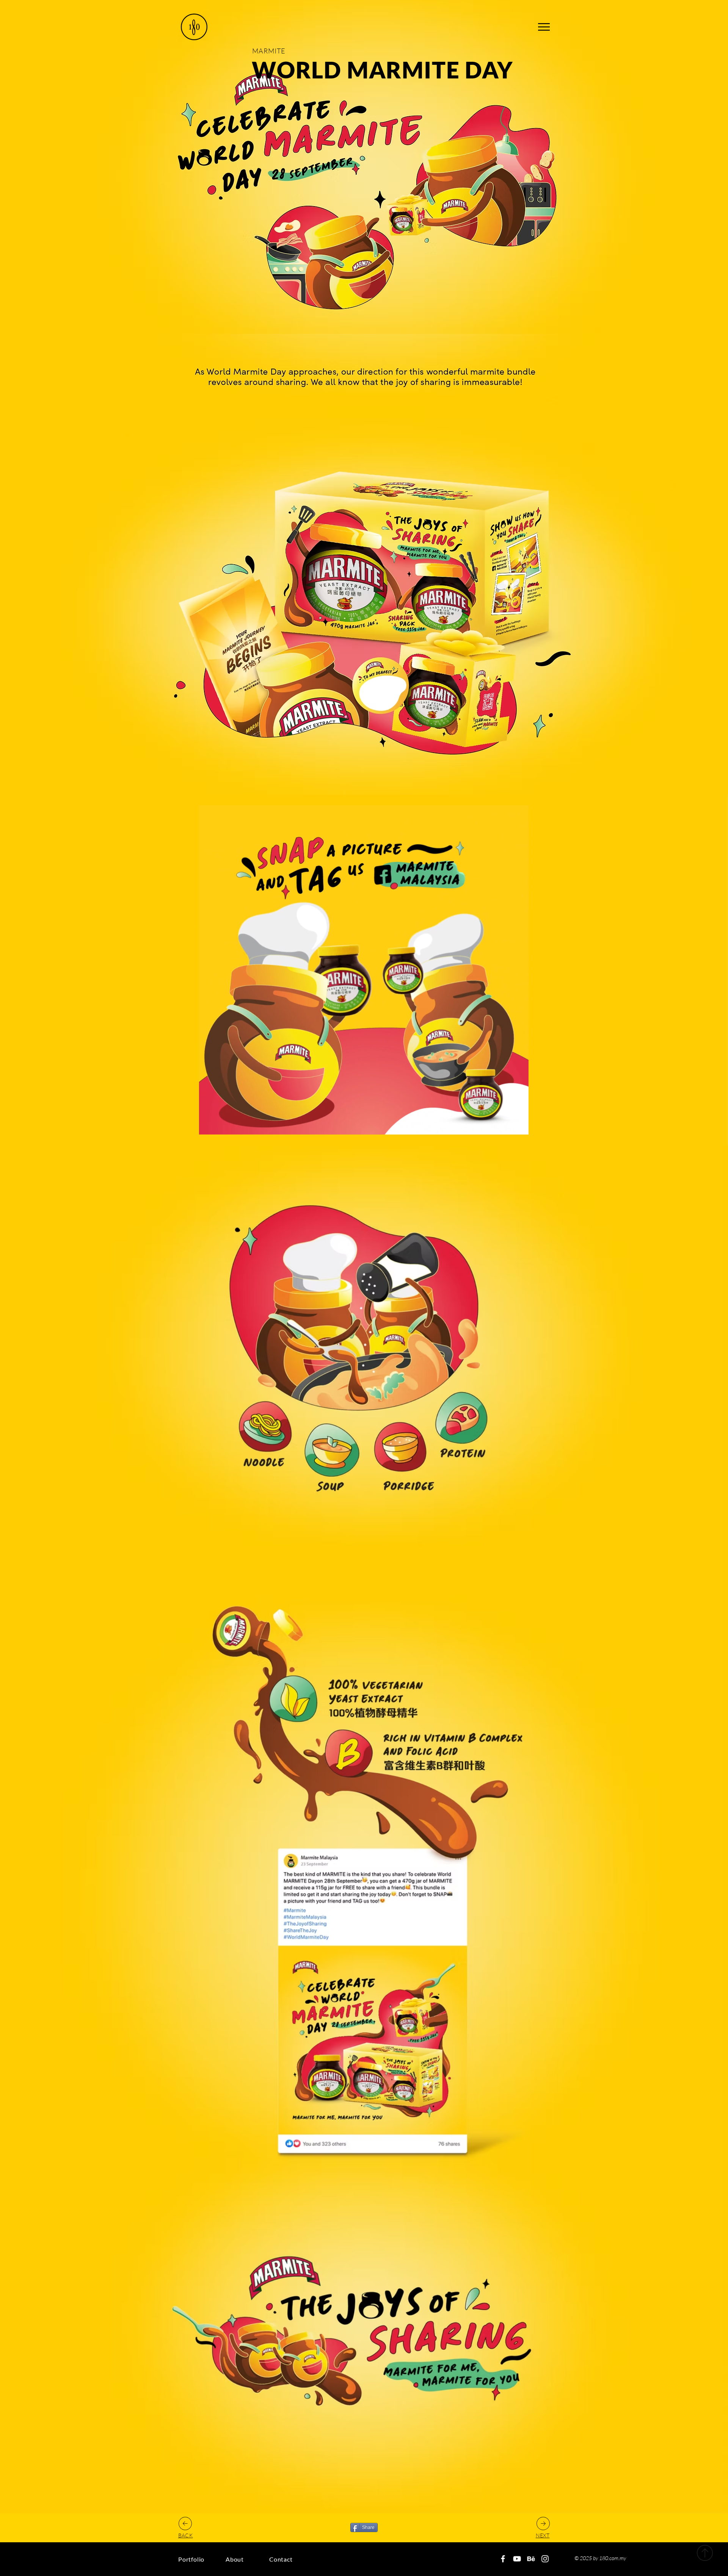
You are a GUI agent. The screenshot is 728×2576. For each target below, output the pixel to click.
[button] (544, 27)
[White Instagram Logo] (545, 2559)
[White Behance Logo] (531, 2559)
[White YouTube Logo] (517, 2559)
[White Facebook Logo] (503, 2559)
